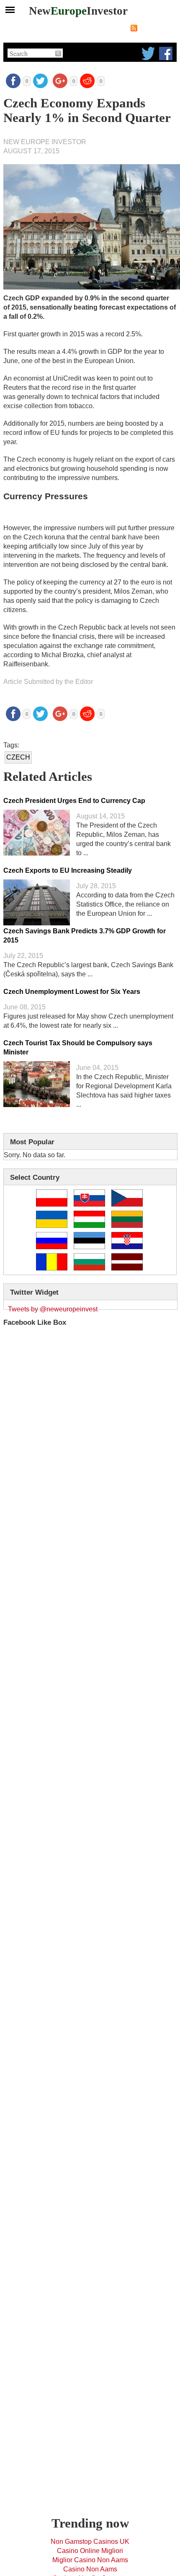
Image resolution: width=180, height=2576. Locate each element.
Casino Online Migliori (90, 2551)
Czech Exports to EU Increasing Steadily (68, 870)
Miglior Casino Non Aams (90, 2560)
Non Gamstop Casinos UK (90, 2542)
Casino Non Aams (90, 2569)
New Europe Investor (45, 142)
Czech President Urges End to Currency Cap (74, 801)
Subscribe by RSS (158, 28)
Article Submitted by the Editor (48, 682)
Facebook (166, 53)
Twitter (148, 53)
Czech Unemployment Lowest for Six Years (72, 992)
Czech (18, 757)
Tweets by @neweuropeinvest (53, 1309)
